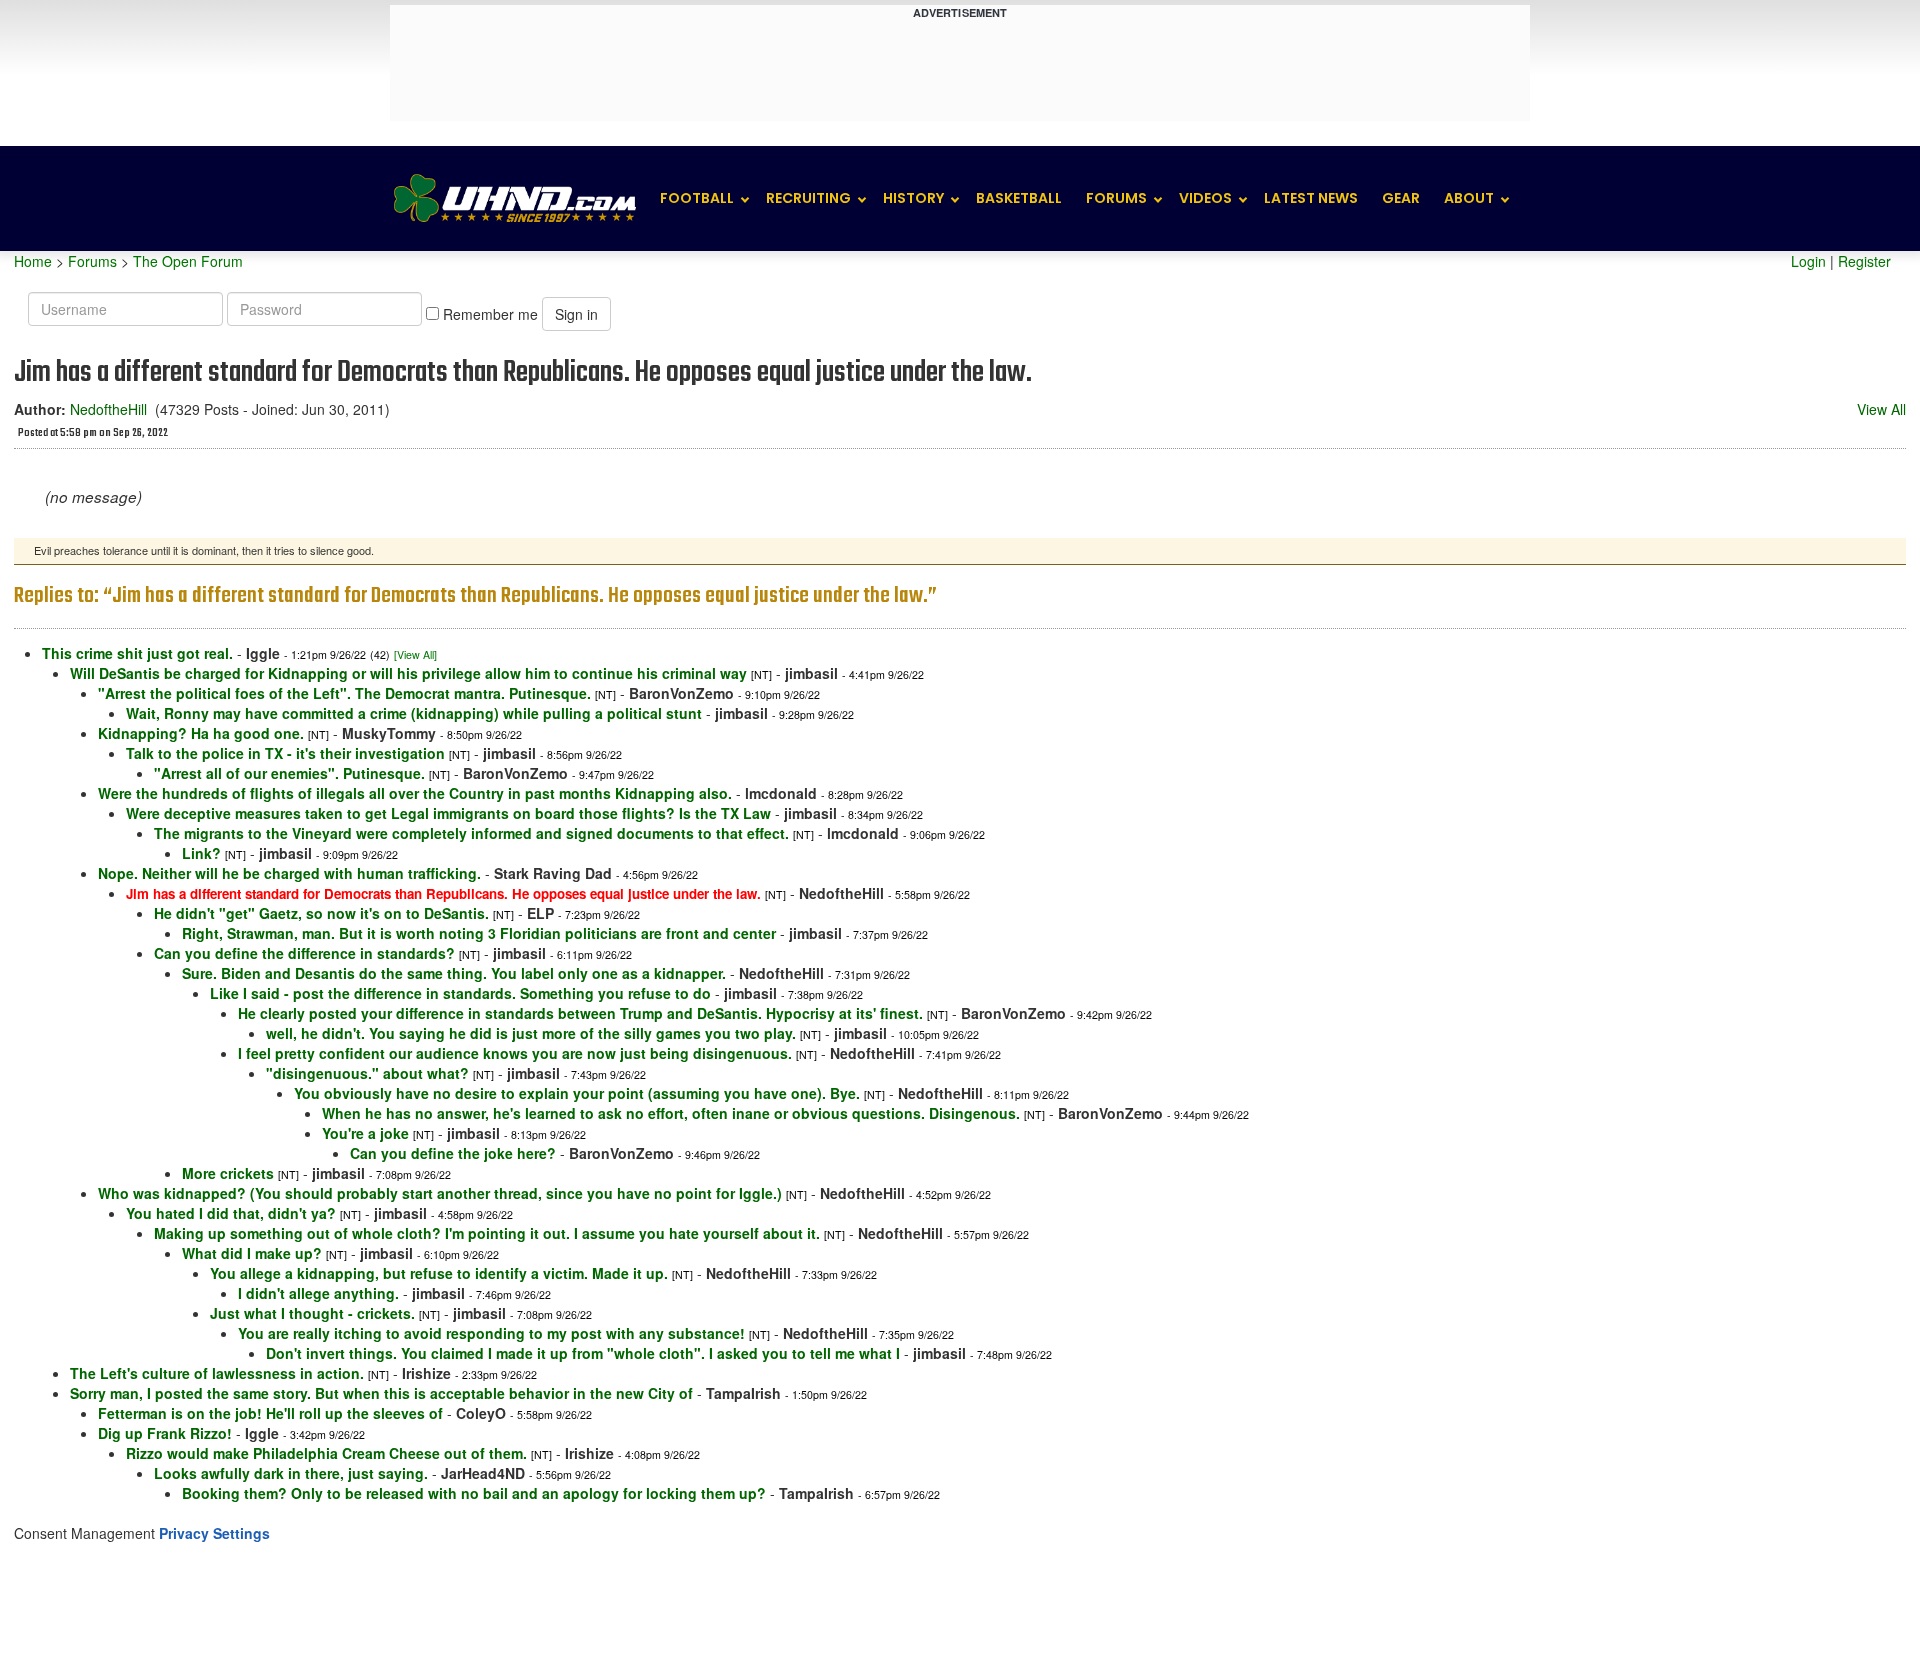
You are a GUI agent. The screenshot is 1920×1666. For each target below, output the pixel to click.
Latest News (1311, 198)
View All (1881, 409)
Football (697, 198)
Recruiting (808, 198)
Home (33, 261)
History (913, 198)
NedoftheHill (108, 409)
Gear (1401, 198)
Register (1864, 261)
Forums (1116, 198)
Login (1808, 261)
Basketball (1019, 198)
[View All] (415, 654)
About (1469, 198)
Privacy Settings (214, 1533)
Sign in (576, 314)
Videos (1205, 198)
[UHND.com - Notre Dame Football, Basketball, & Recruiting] (514, 198)
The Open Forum (188, 261)
